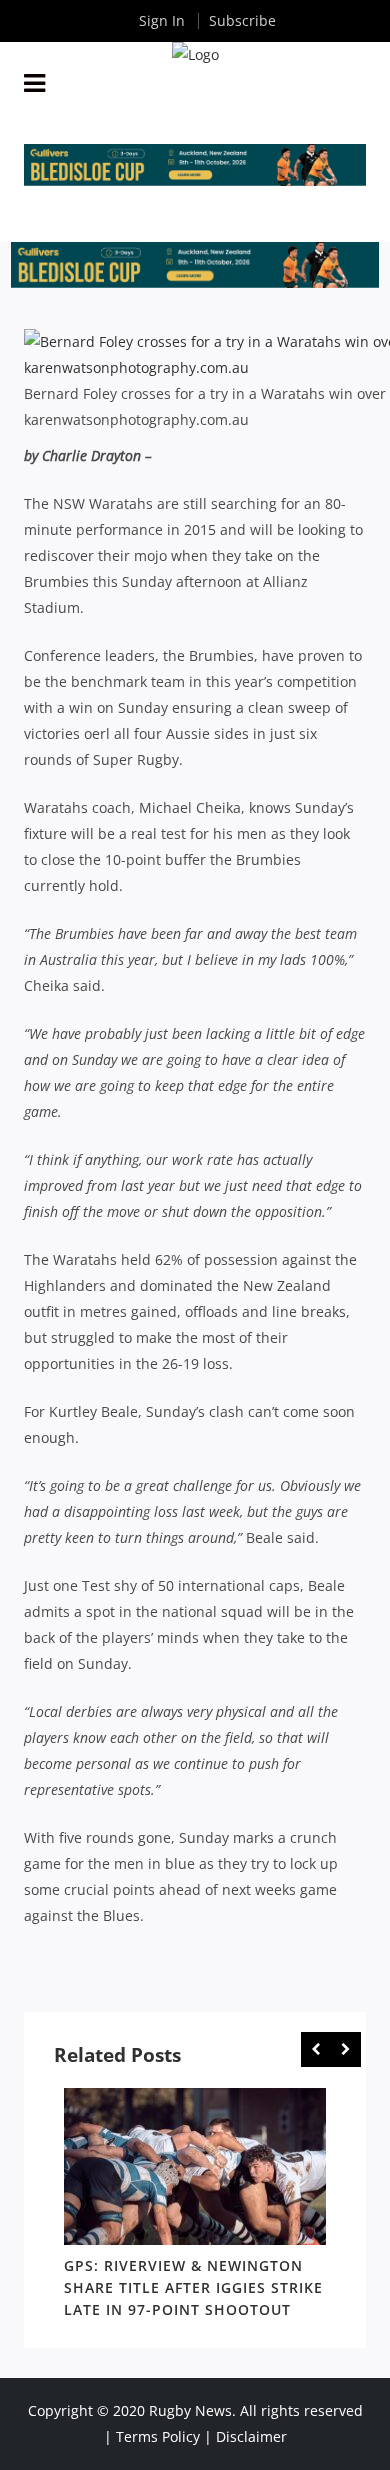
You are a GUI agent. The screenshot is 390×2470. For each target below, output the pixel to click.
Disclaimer (251, 2436)
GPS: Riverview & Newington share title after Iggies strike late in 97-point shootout (193, 2287)
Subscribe (242, 20)
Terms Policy (158, 2436)
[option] (195, 2207)
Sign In (162, 20)
